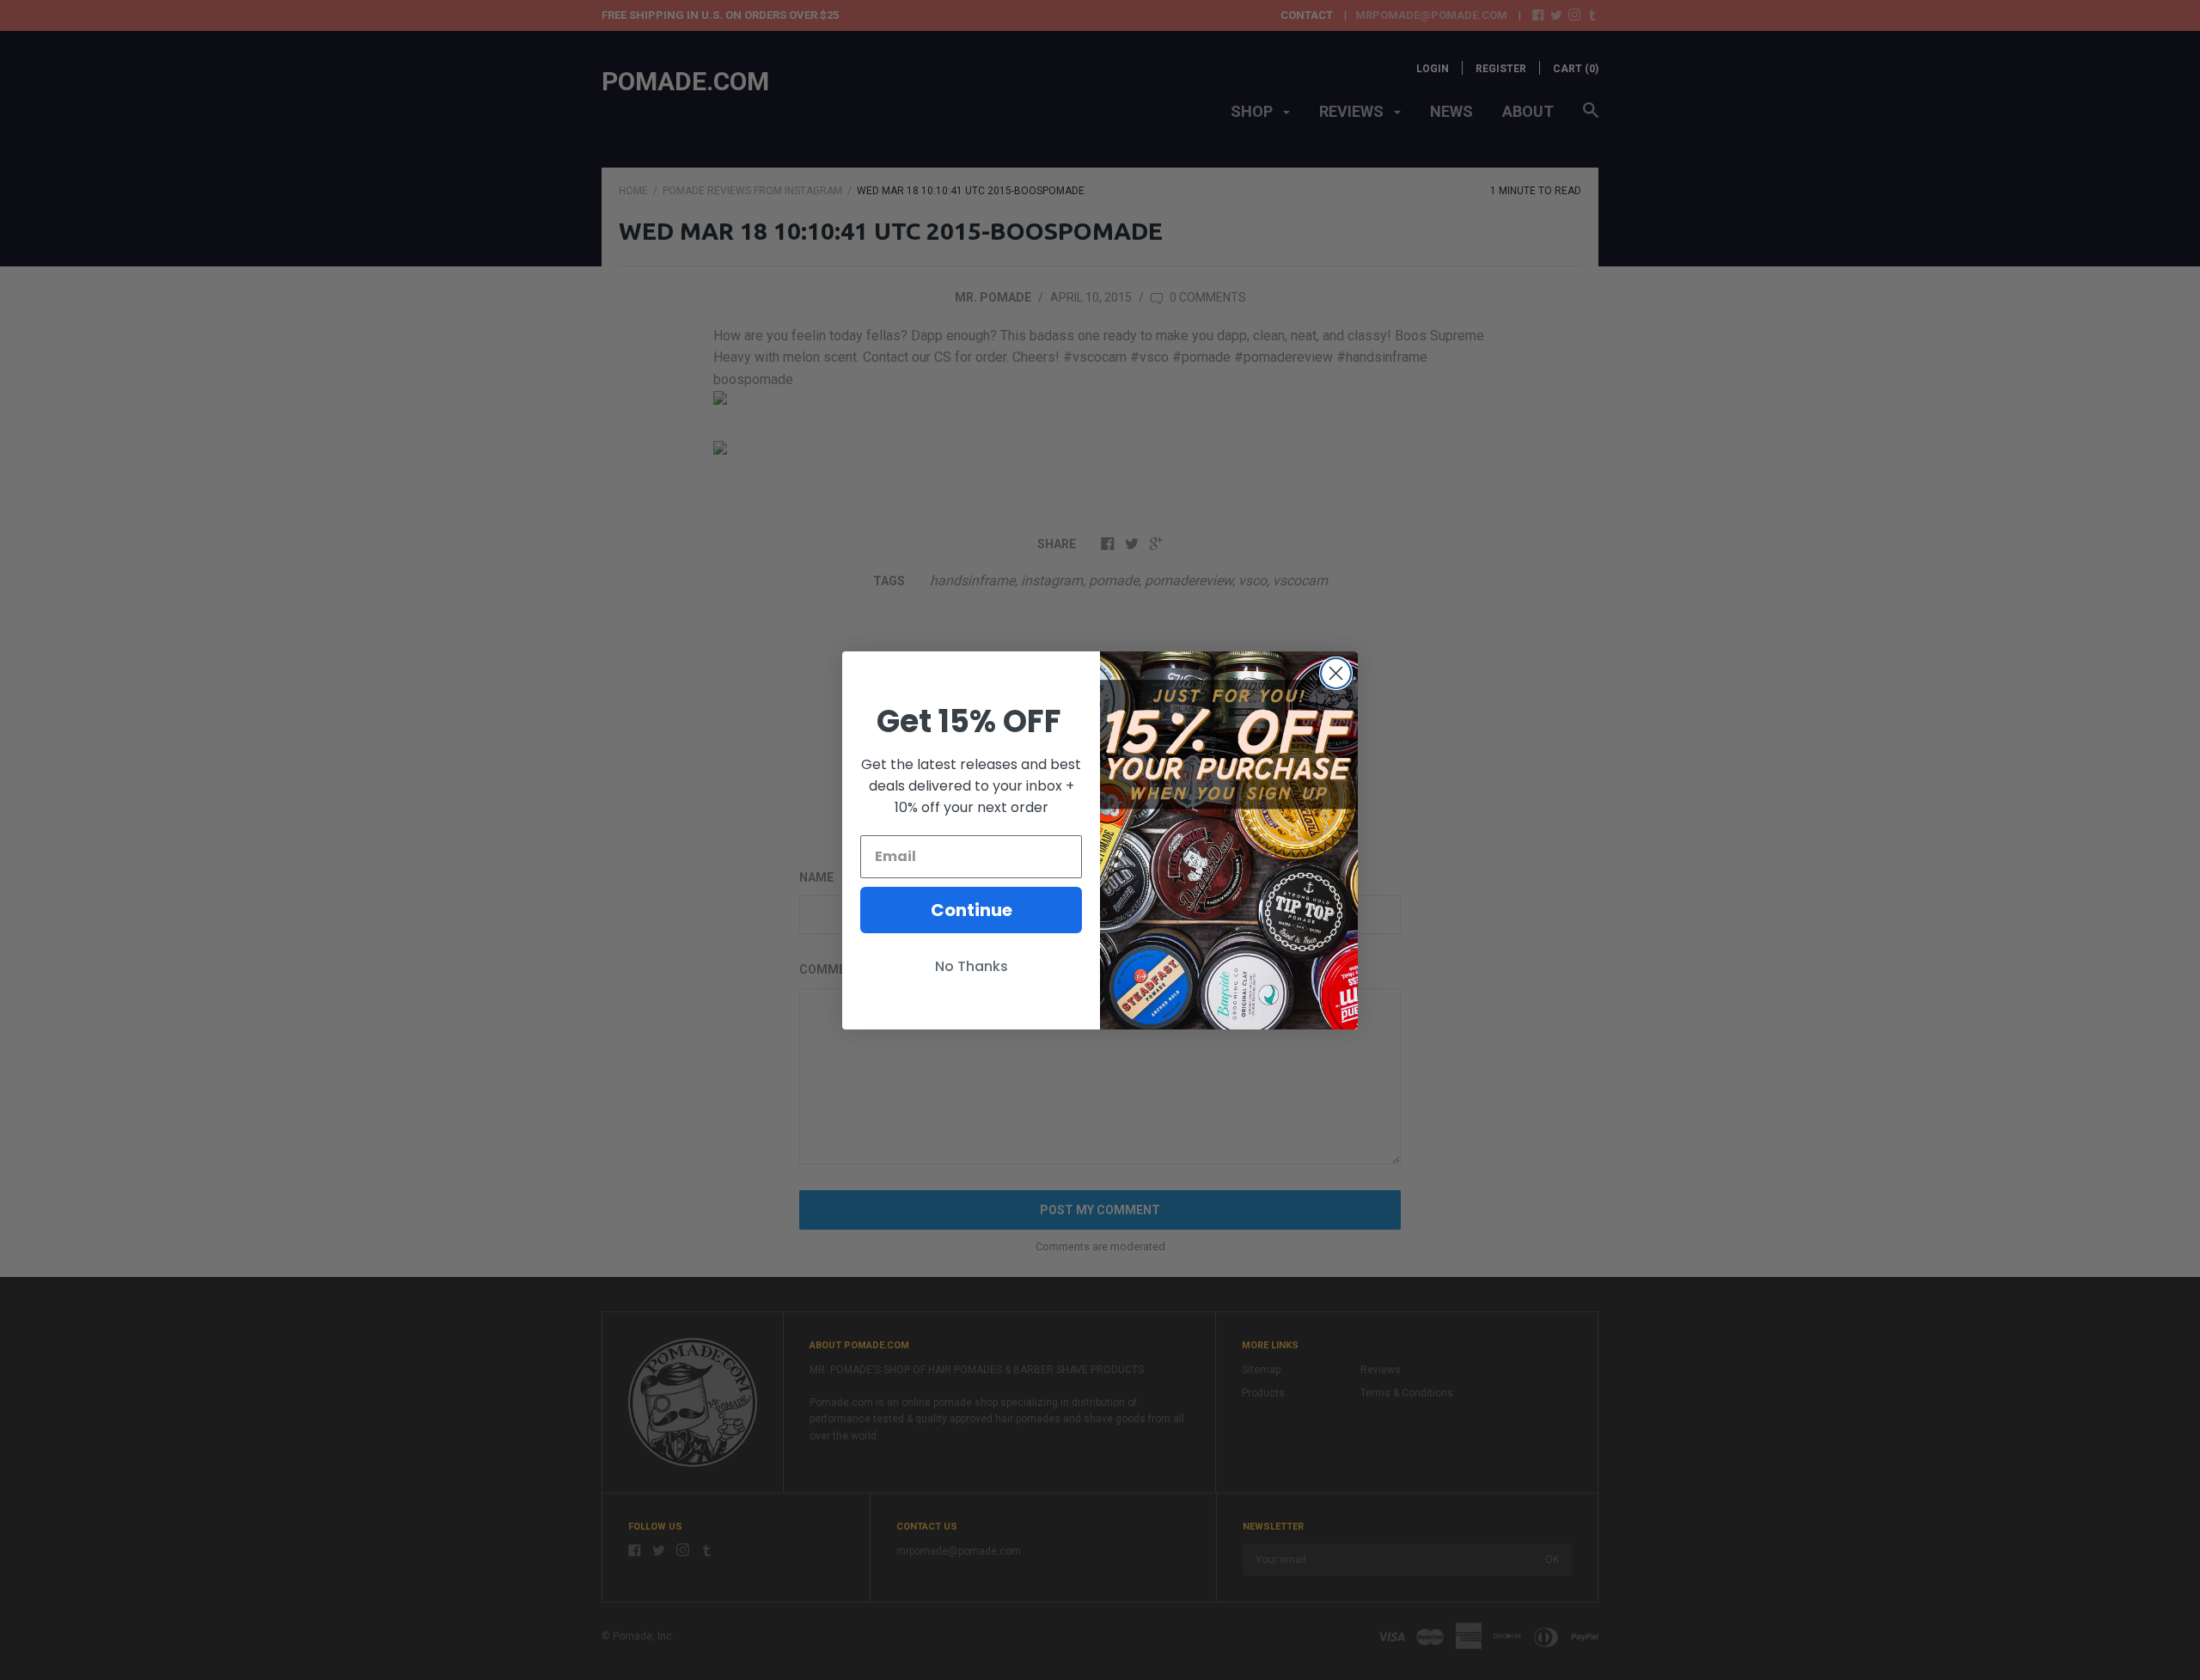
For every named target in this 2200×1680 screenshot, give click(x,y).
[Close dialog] (1336, 673)
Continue (972, 910)
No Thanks (972, 966)
